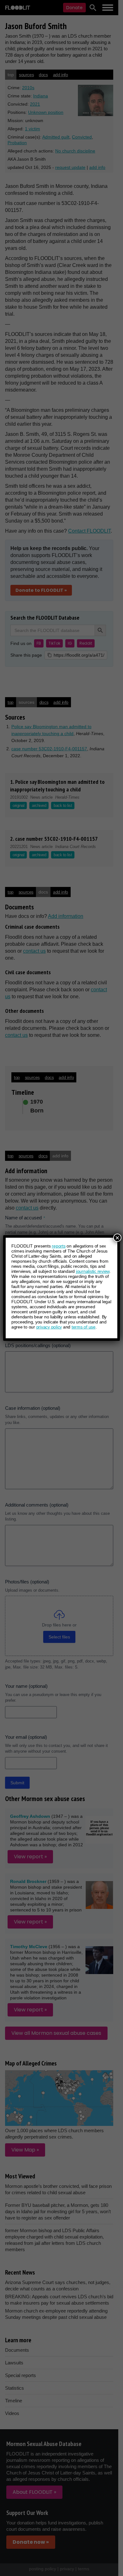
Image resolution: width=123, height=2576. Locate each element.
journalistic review (93, 1271)
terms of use (84, 1327)
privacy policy (49, 1327)
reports (59, 1246)
